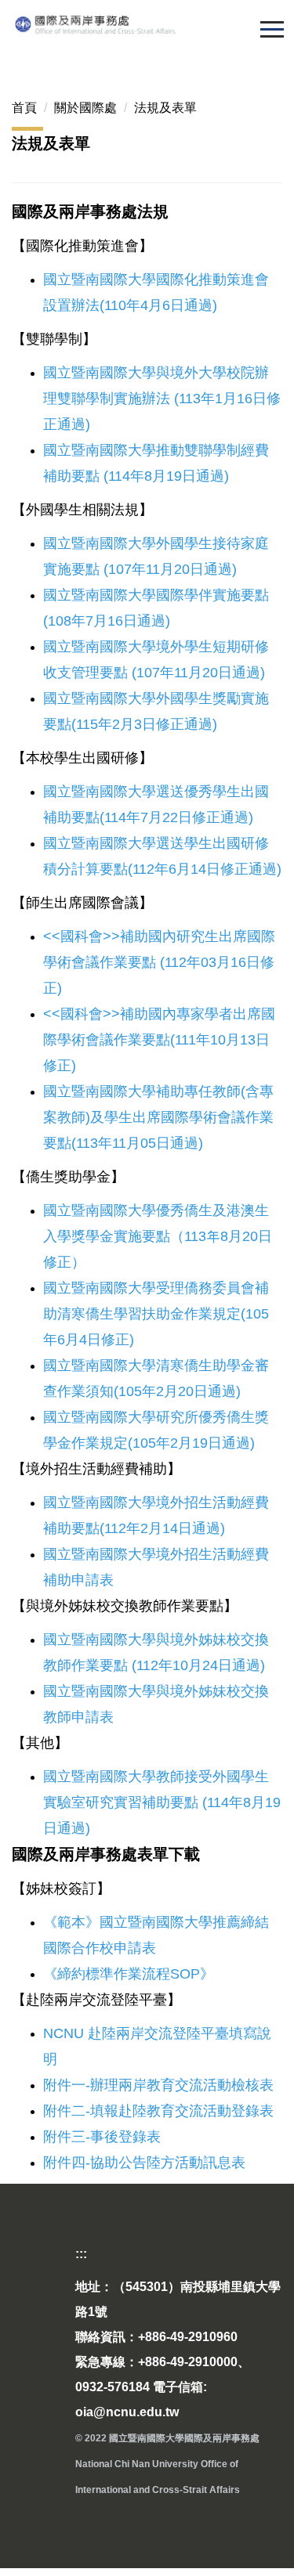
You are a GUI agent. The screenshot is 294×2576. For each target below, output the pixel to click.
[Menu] (272, 29)
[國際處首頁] (147, 24)
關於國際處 (85, 108)
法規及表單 (165, 108)
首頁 (24, 108)
